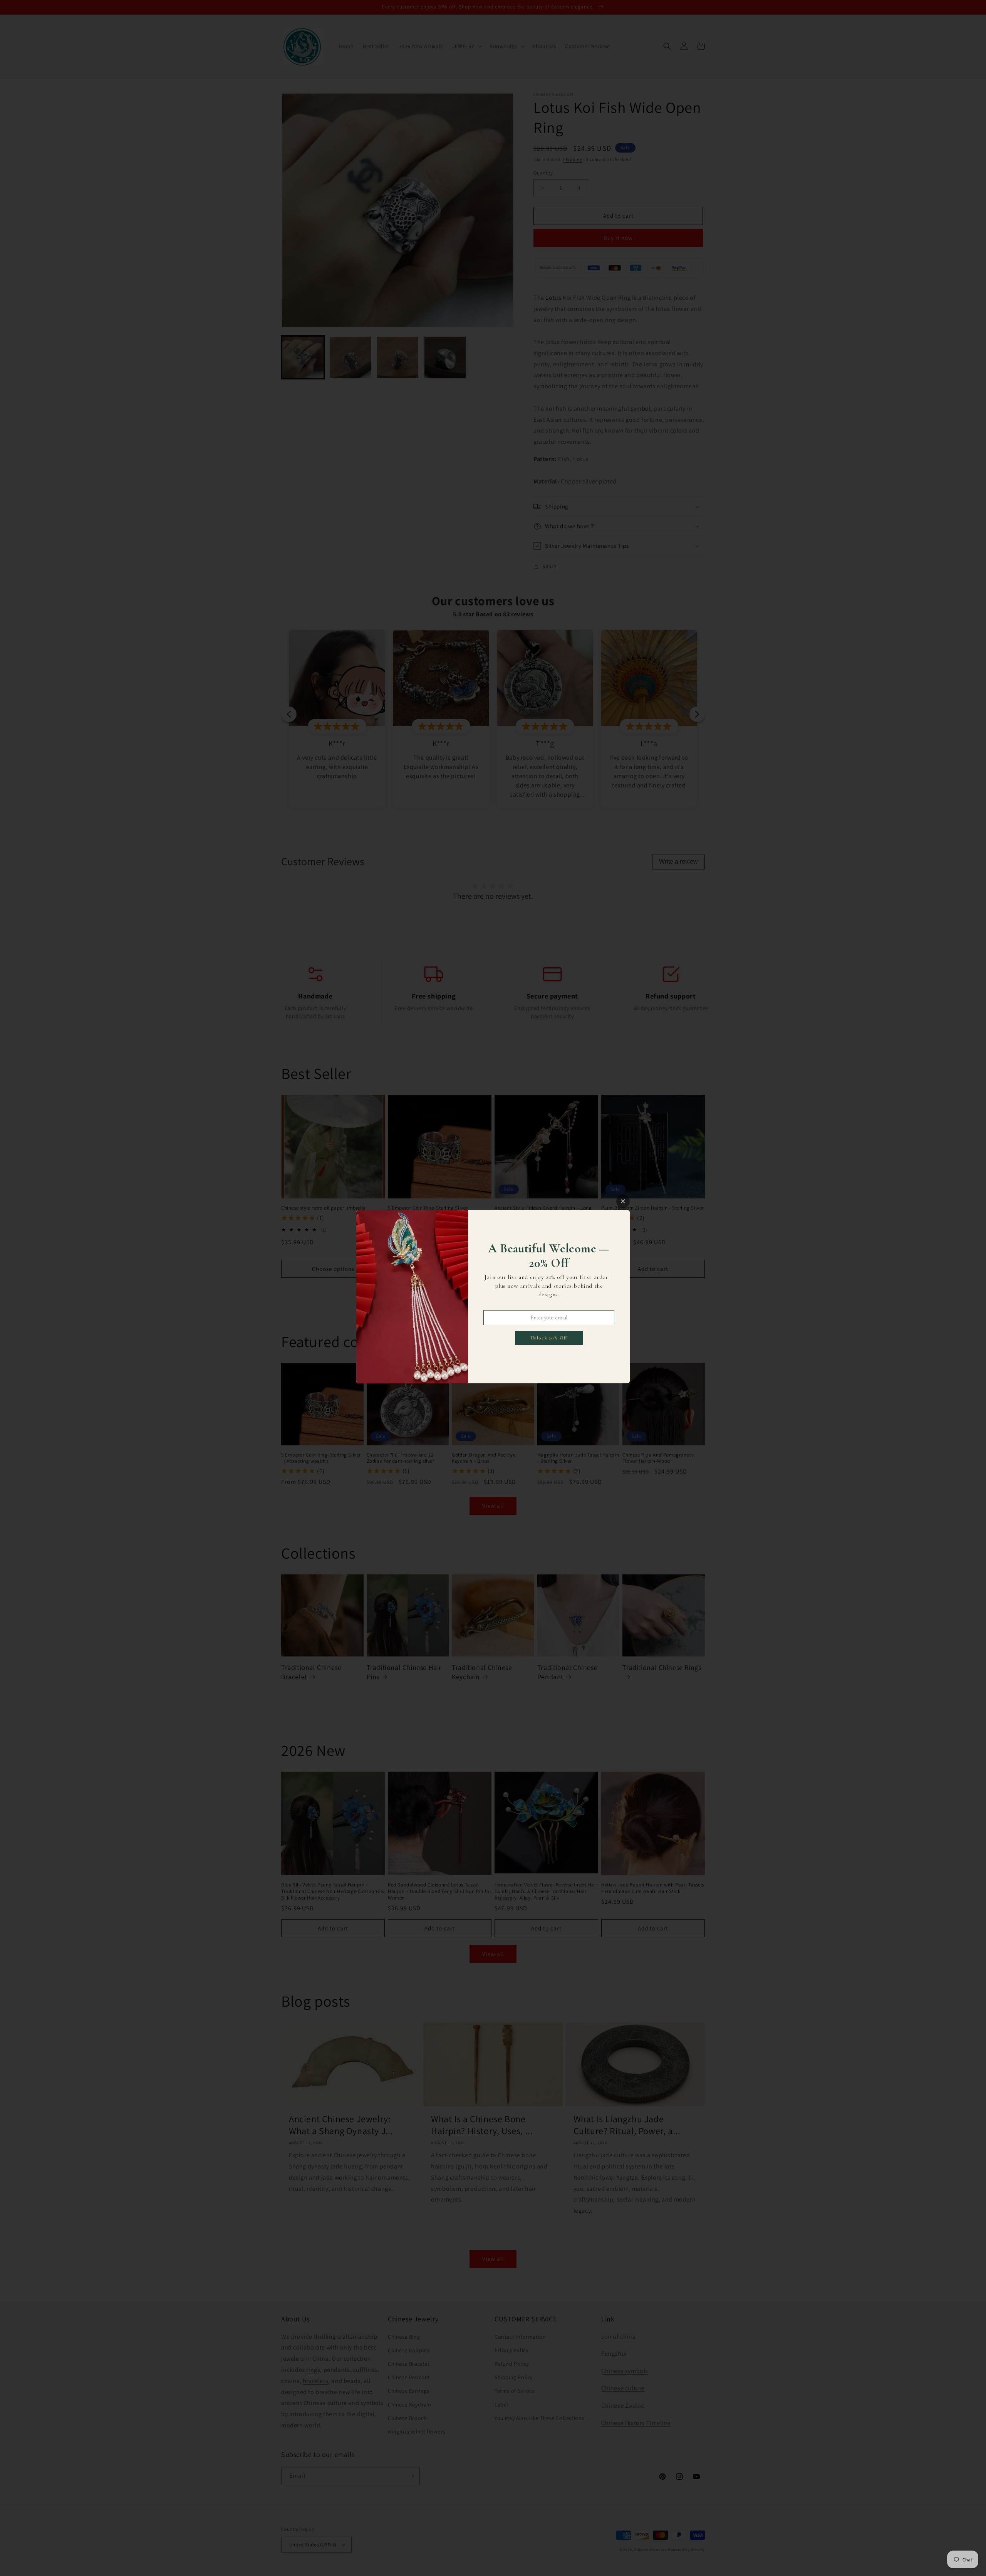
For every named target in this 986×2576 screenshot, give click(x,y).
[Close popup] (623, 1201)
